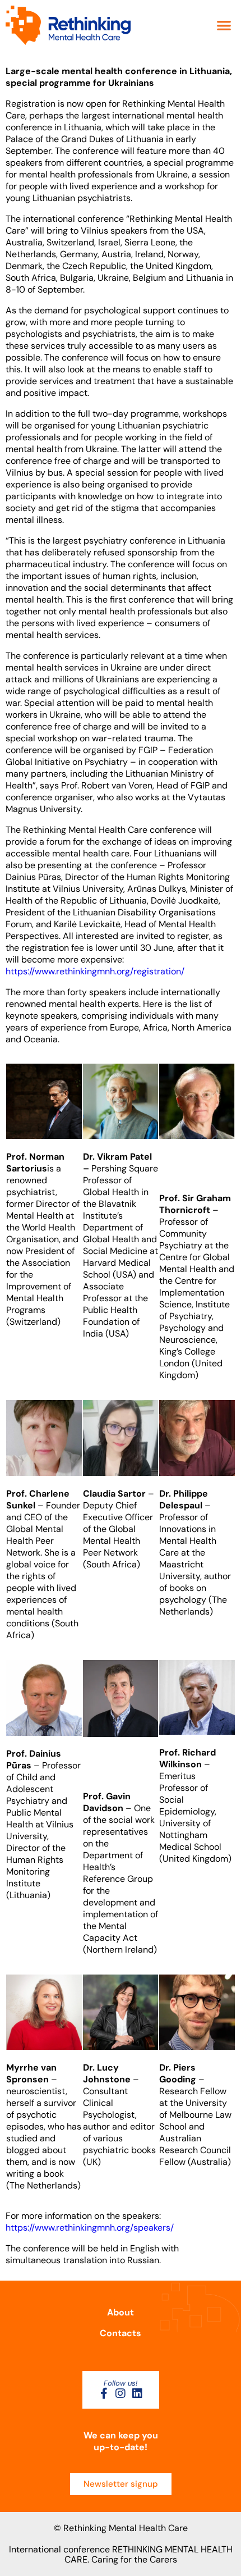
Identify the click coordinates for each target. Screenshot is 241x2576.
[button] (224, 26)
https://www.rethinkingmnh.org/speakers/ (90, 2228)
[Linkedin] (137, 2393)
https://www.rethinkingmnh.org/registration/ (95, 971)
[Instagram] (121, 2393)
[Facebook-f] (104, 2393)
